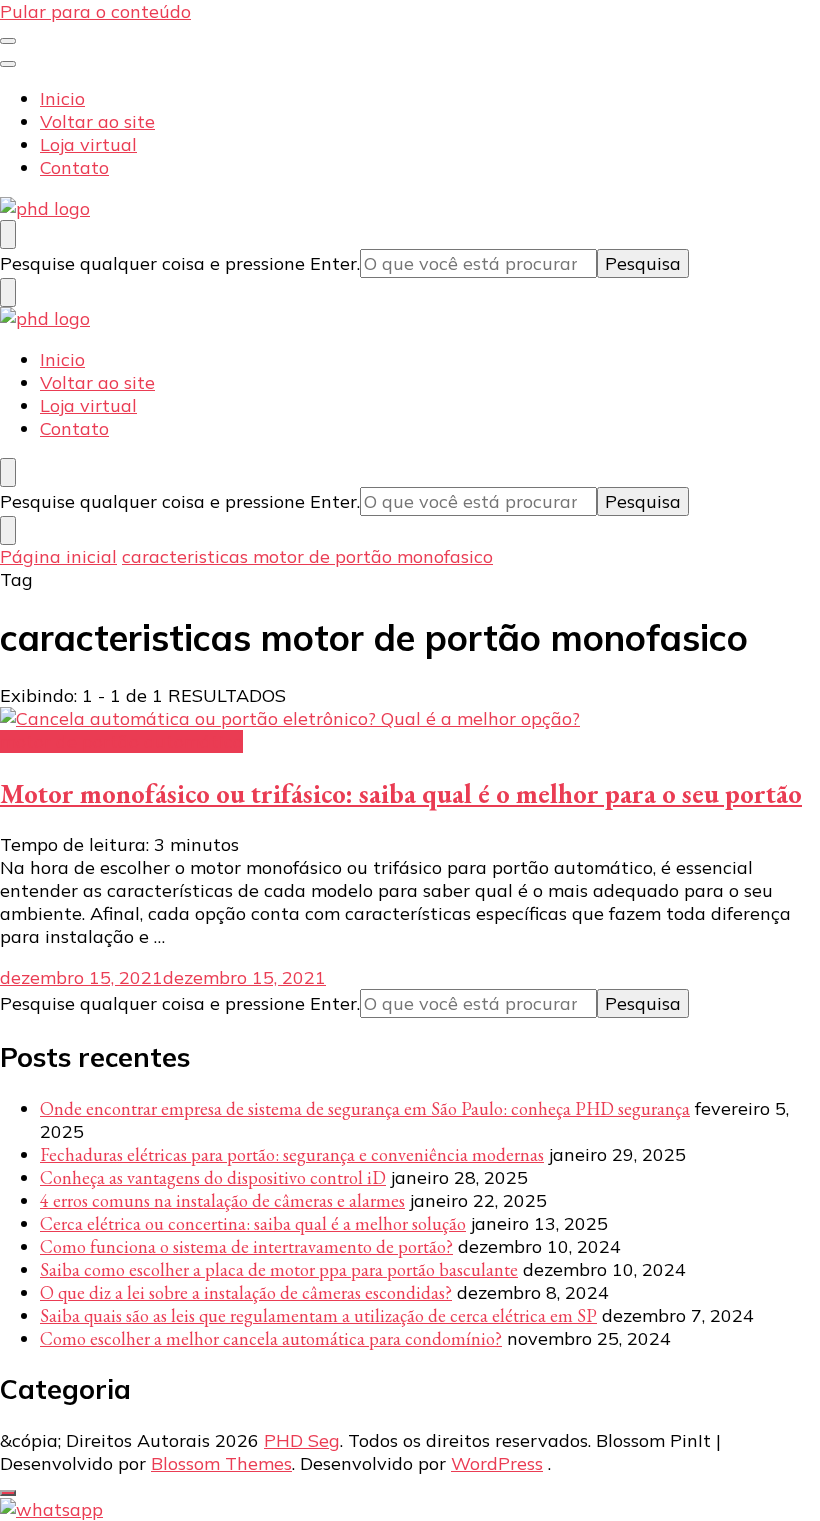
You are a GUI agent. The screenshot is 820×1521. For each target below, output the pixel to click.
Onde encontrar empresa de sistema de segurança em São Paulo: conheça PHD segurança (365, 1108)
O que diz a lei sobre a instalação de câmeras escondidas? (246, 1292)
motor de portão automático (121, 741)
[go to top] (8, 1493)
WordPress (497, 1463)
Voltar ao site (97, 121)
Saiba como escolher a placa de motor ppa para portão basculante (279, 1269)
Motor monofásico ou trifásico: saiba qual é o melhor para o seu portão (401, 793)
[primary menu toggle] (8, 41)
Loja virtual (88, 144)
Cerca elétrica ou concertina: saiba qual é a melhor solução (253, 1223)
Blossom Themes (221, 1463)
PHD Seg (302, 1440)
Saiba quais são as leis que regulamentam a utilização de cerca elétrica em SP (318, 1315)
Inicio (62, 98)
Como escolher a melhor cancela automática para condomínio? (271, 1338)
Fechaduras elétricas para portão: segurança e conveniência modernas (292, 1154)
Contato (74, 167)
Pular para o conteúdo (95, 11)
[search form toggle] (8, 234)
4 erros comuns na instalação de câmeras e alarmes (222, 1200)
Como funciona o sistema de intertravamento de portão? (246, 1246)
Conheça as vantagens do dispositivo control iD (213, 1177)
